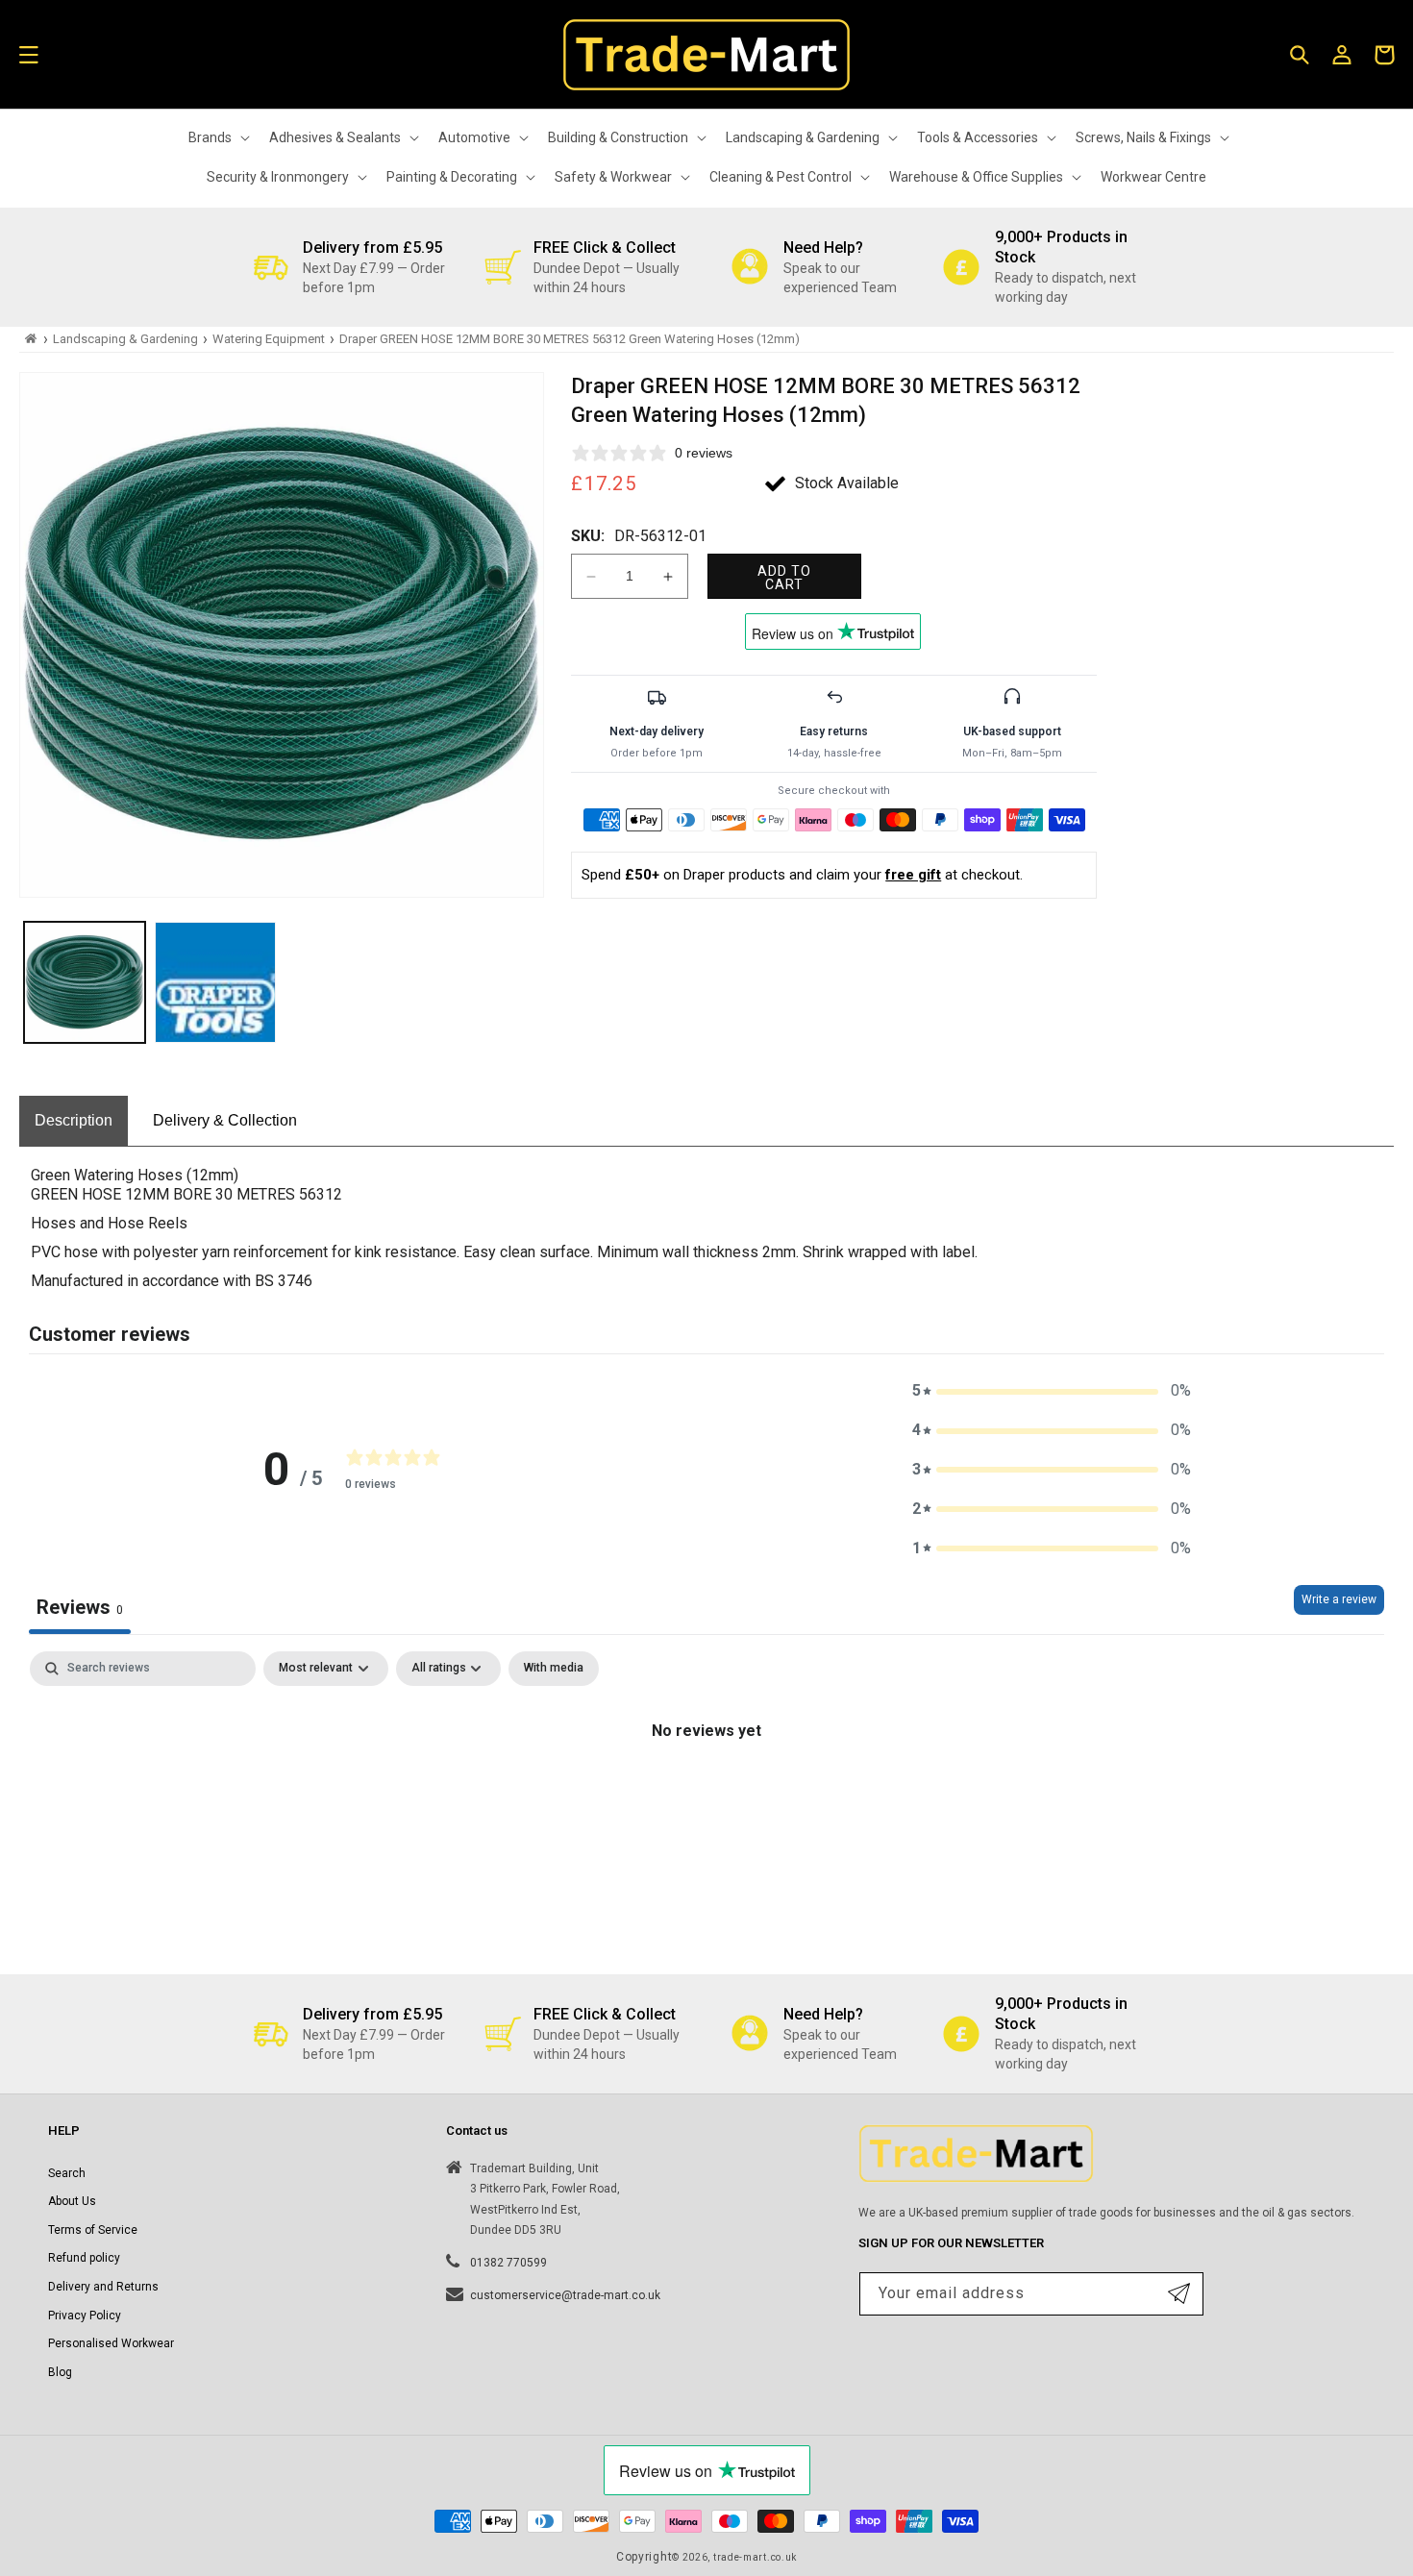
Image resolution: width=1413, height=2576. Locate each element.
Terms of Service (93, 2230)
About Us (72, 2201)
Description (74, 1120)
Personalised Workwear (111, 2343)
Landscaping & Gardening (125, 339)
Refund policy (84, 2259)
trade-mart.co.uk (755, 2557)
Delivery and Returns (103, 2287)
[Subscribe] (1179, 2294)
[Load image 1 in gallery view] (85, 982)
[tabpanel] (706, 1796)
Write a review (1339, 1599)
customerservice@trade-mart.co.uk (565, 2295)
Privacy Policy (85, 2316)
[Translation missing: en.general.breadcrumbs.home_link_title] (31, 339)
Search (67, 2173)
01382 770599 (508, 2263)
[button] (29, 55)
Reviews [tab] (80, 1607)
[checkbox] (554, 1669)
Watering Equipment (269, 339)
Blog (60, 2372)
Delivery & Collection (225, 1120)
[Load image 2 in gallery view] (215, 982)
